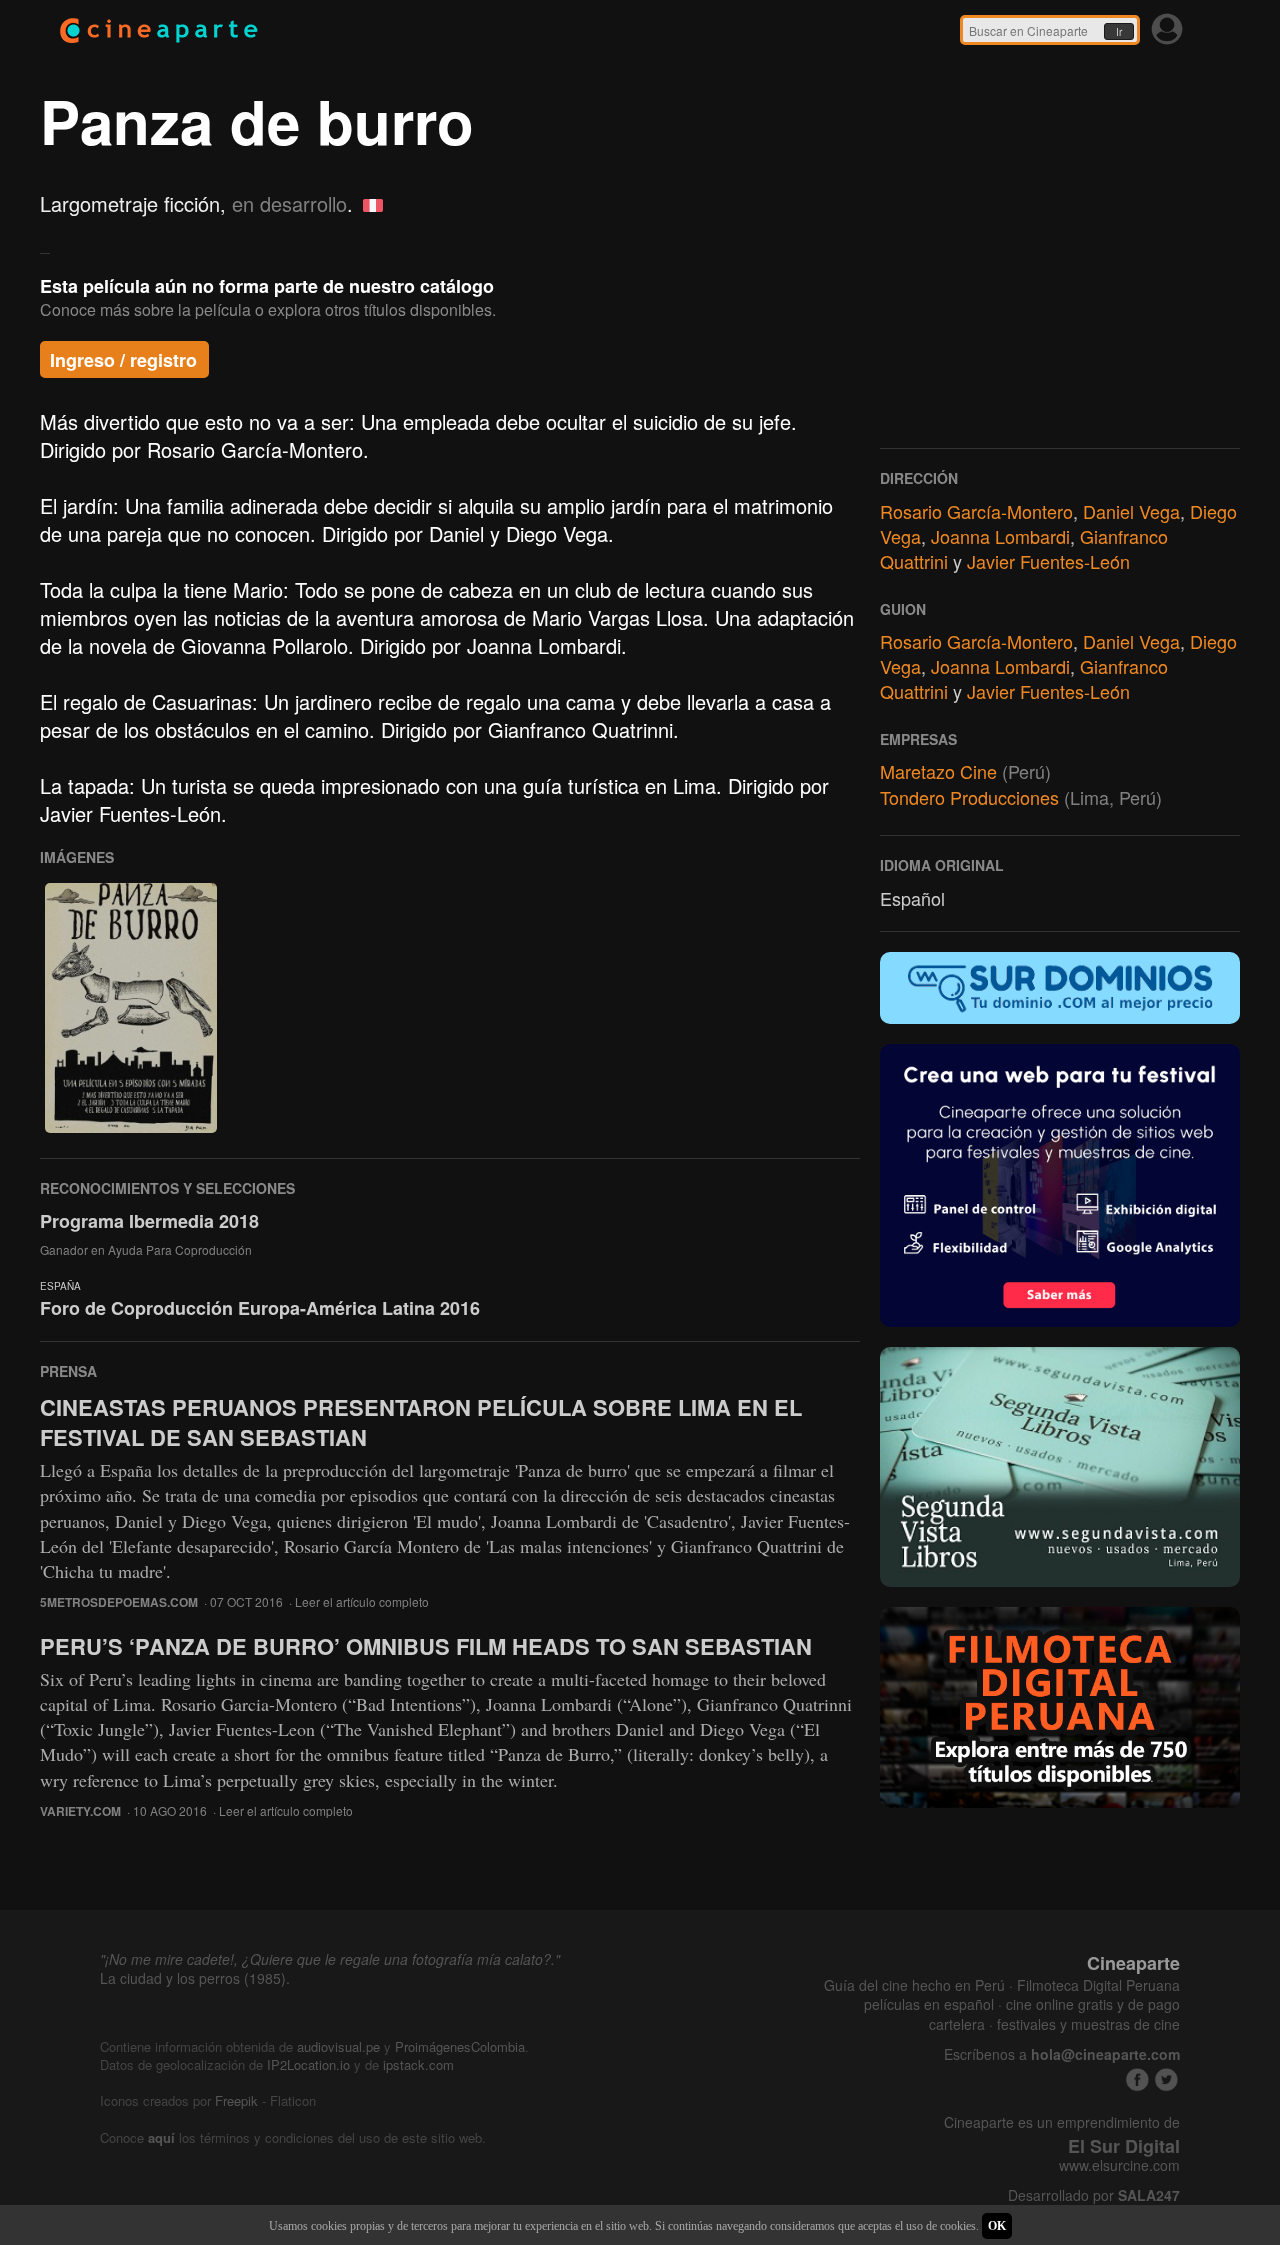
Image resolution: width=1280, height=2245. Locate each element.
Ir (1119, 32)
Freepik (236, 2100)
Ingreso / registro (123, 360)
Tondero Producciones (969, 797)
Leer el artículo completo (362, 1601)
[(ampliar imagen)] (131, 1008)
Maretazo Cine (938, 771)
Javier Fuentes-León (1048, 561)
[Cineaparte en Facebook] (1137, 2079)
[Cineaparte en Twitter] (1166, 2079)
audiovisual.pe (338, 2046)
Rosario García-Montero (976, 511)
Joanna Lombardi (1000, 536)
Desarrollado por (1094, 2195)
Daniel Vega (1131, 511)
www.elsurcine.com (1119, 2165)
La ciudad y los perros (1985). (195, 1978)
